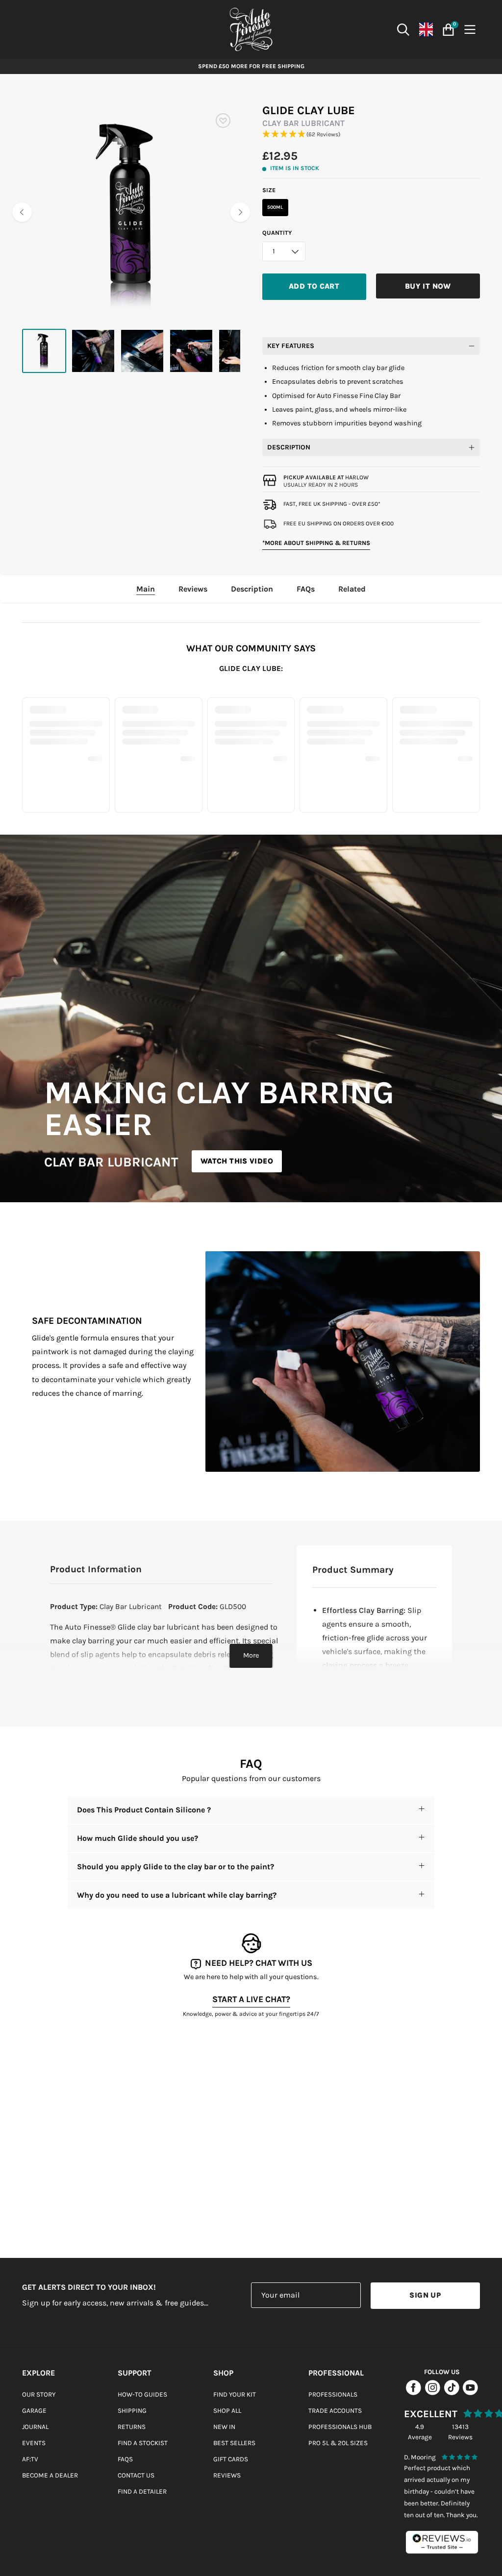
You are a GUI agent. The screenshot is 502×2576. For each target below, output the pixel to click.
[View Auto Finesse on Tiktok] (452, 2393)
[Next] (240, 212)
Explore (38, 2373)
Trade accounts (335, 2411)
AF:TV (30, 2459)
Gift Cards (231, 2459)
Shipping (132, 2411)
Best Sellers (234, 2443)
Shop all (227, 2411)
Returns (132, 2427)
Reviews (227, 2475)
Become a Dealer (50, 2475)
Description (289, 447)
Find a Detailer (142, 2491)
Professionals (333, 2394)
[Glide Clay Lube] (44, 351)
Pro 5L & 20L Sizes (338, 2443)
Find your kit (235, 2394)
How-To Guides (142, 2394)
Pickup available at (326, 477)
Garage (34, 2411)
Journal (35, 2427)
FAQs (125, 2459)
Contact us (136, 2475)
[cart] (447, 30)
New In (224, 2427)
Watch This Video (237, 1161)
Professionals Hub (340, 2427)
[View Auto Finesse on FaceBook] (414, 2393)
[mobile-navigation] (472, 30)
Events (34, 2443)
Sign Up (425, 2295)
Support (135, 2373)
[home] (251, 29)
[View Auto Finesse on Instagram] (433, 2393)
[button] (371, 135)
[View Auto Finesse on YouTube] (470, 2393)
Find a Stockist (143, 2443)
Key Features (291, 346)
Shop (223, 2373)
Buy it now (428, 286)
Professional (336, 2373)
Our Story (39, 2394)
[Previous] (22, 212)
